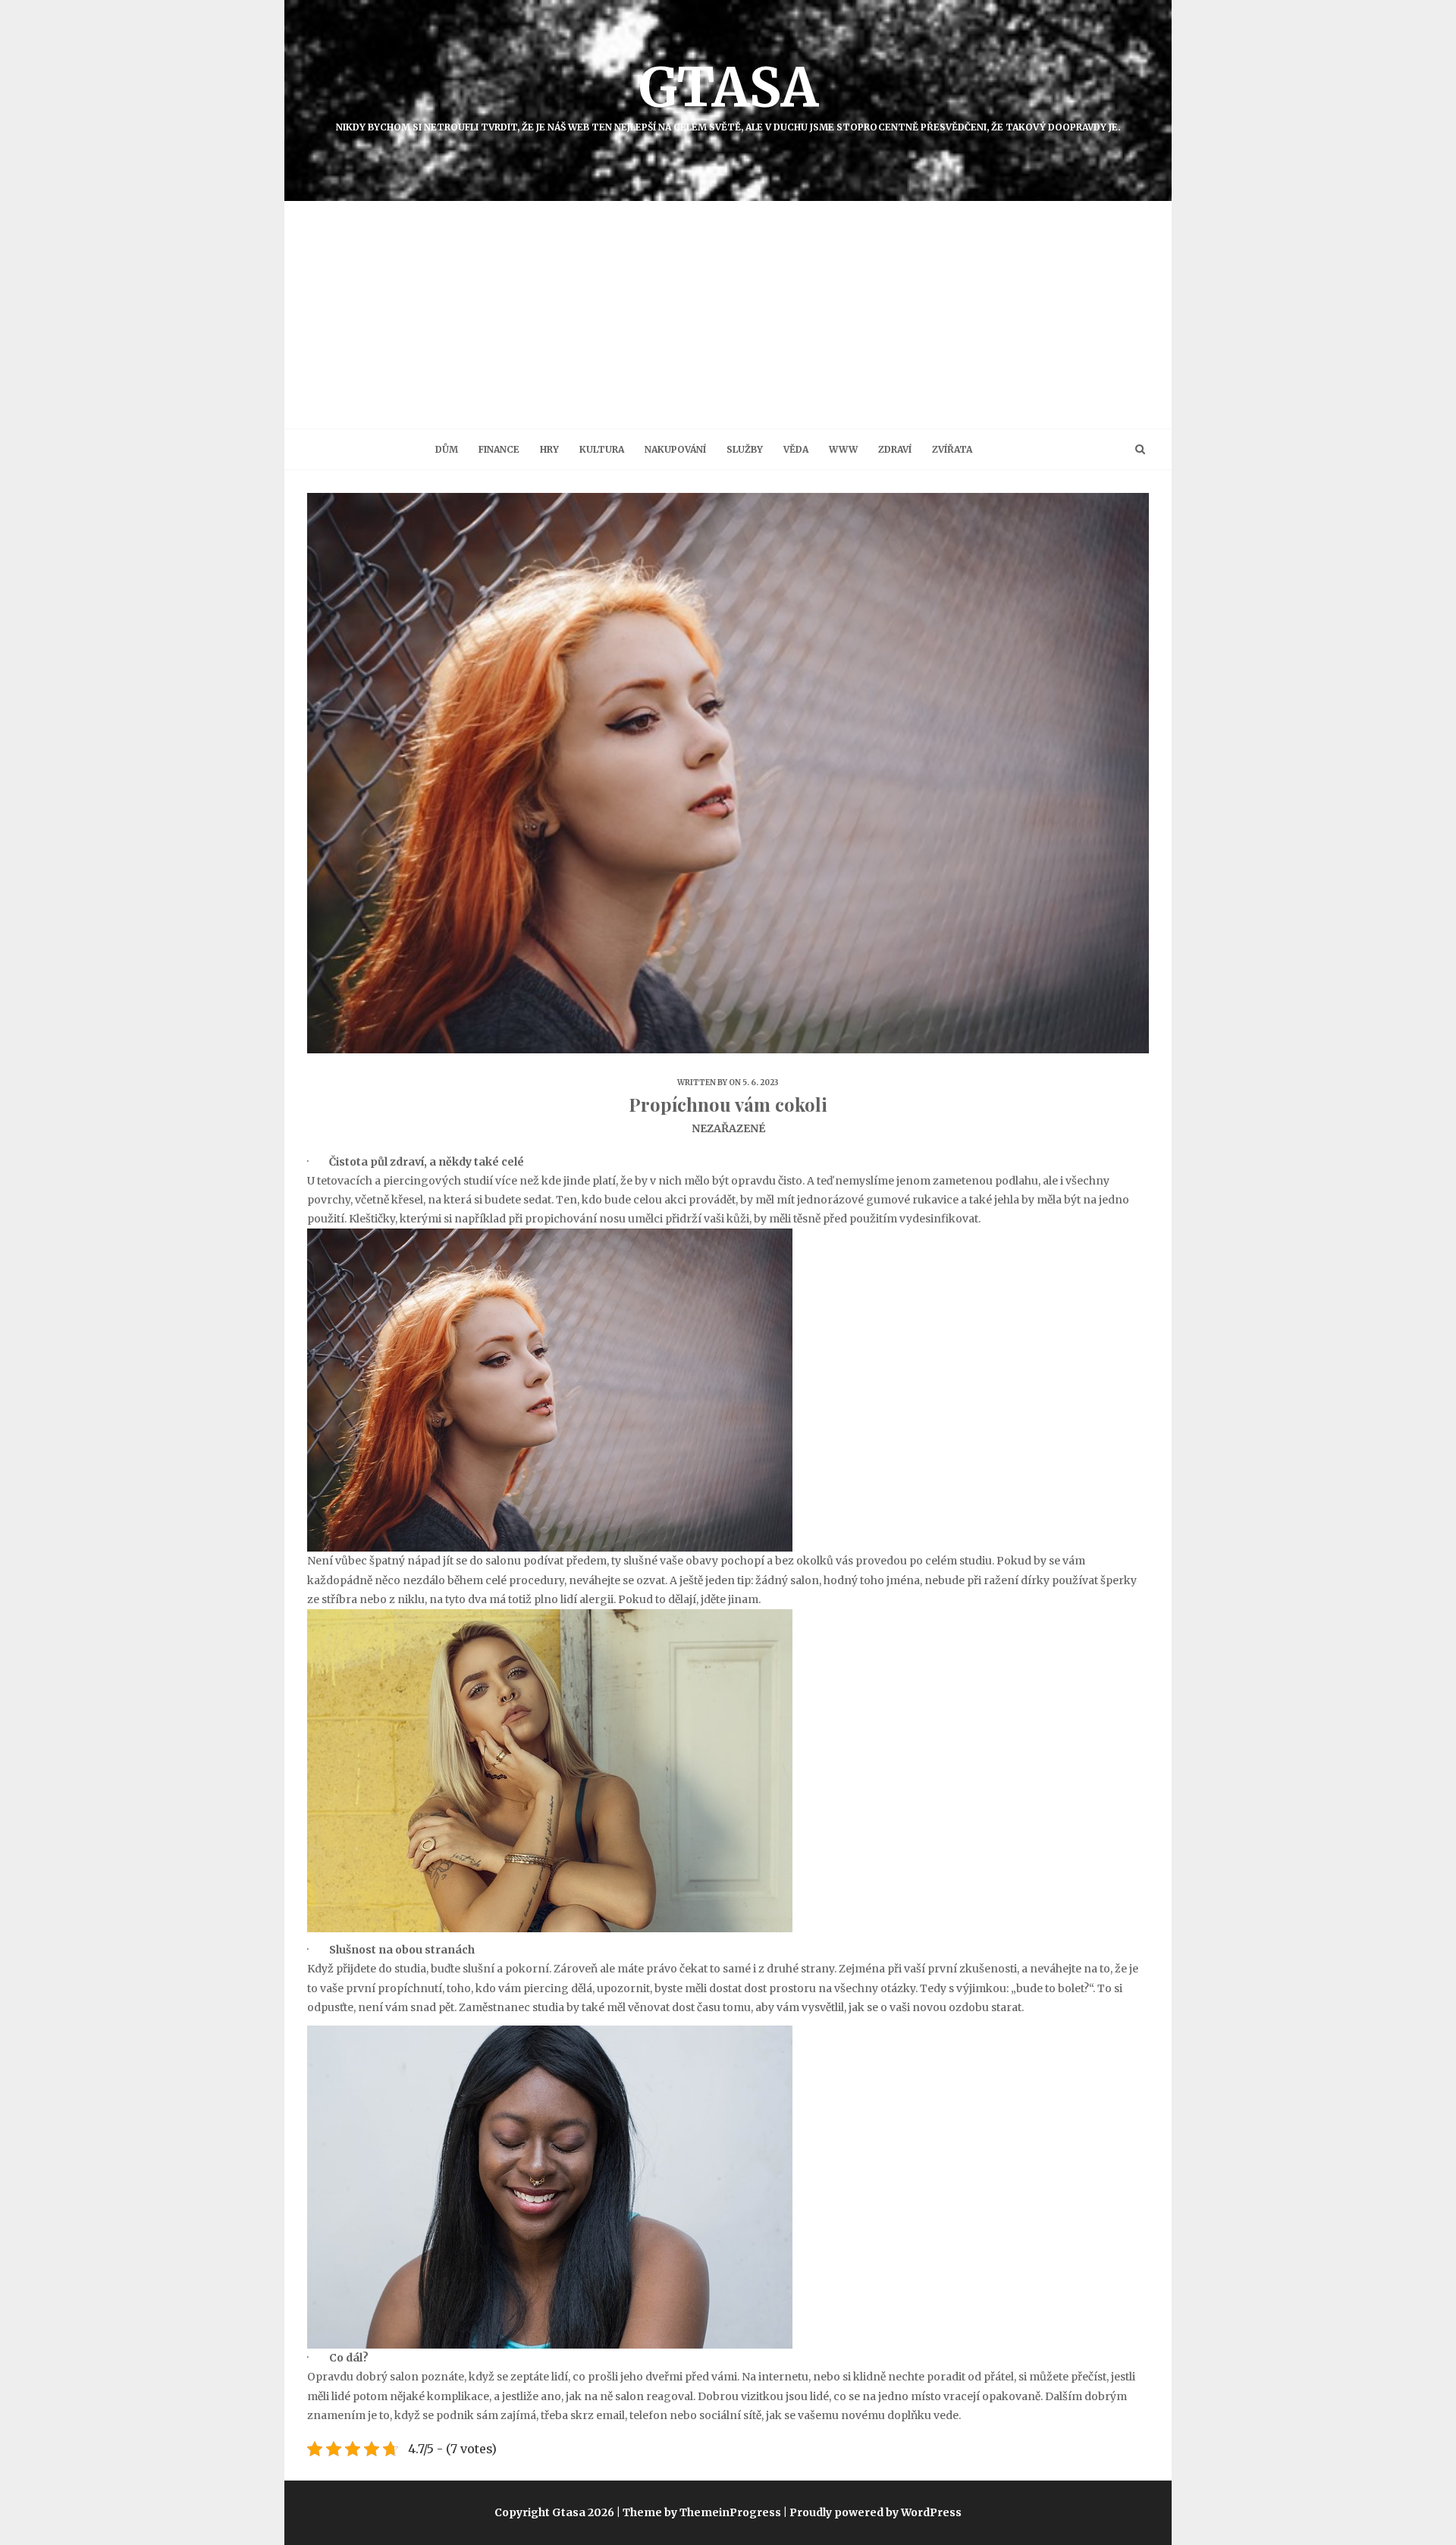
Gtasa (728, 93)
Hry (549, 449)
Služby (745, 449)
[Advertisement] (728, 315)
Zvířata (952, 449)
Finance (499, 449)
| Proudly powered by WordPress (872, 2512)
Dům (447, 449)
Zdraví (895, 449)
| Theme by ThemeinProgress (699, 2512)
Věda (796, 449)
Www (843, 449)
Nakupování (675, 449)
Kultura (602, 449)
